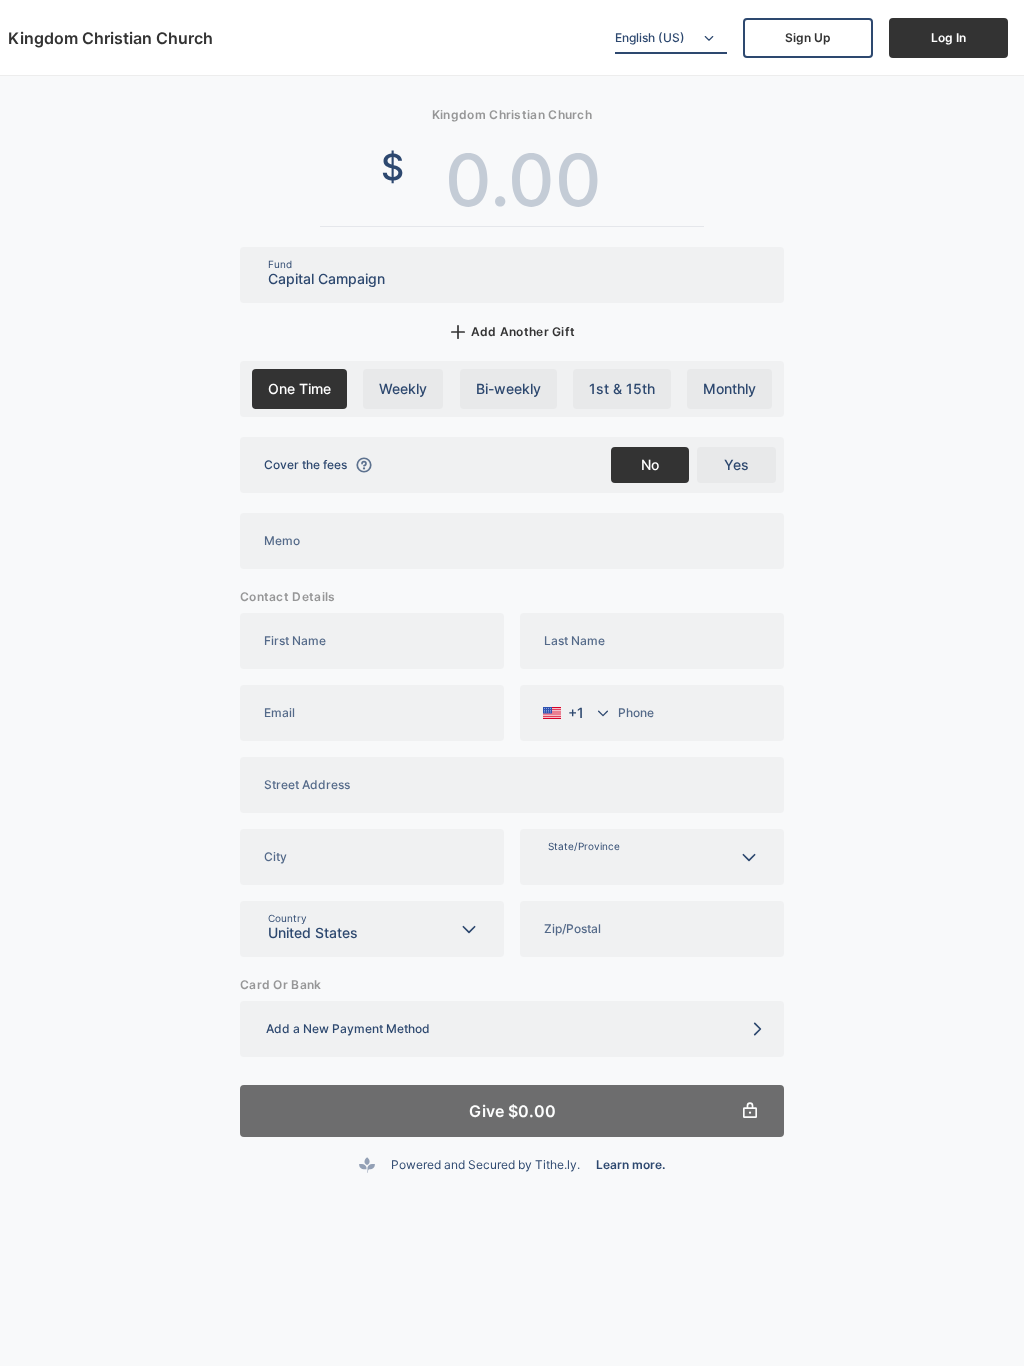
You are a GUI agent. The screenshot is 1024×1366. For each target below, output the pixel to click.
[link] (808, 38)
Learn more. (630, 1164)
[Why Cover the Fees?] (364, 465)
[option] (299, 389)
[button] (512, 1029)
